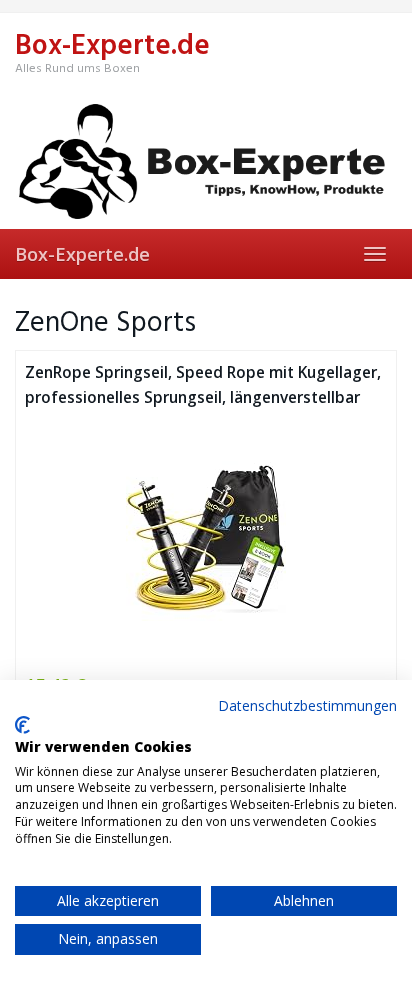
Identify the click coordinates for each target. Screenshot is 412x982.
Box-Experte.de (82, 254)
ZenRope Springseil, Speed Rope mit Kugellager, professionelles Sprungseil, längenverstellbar (203, 385)
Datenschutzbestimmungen (307, 705)
